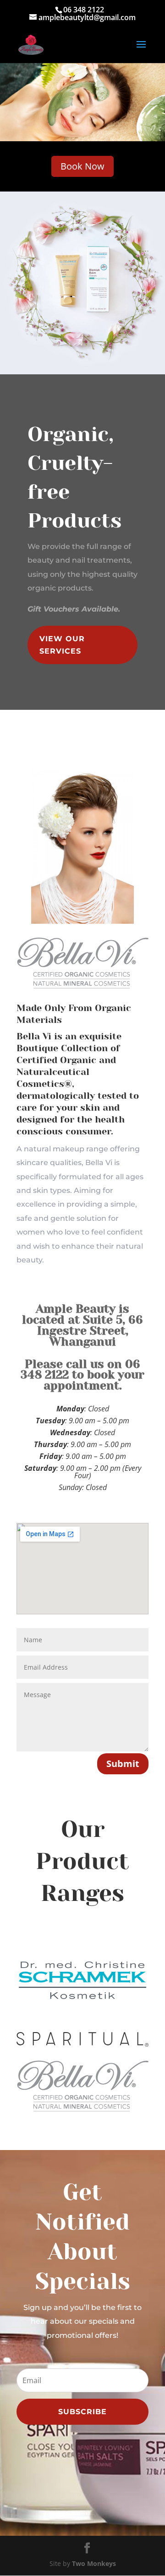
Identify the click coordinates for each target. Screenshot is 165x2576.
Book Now (82, 166)
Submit (123, 1764)
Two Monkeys (94, 2563)
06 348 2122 (84, 10)
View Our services (62, 645)
